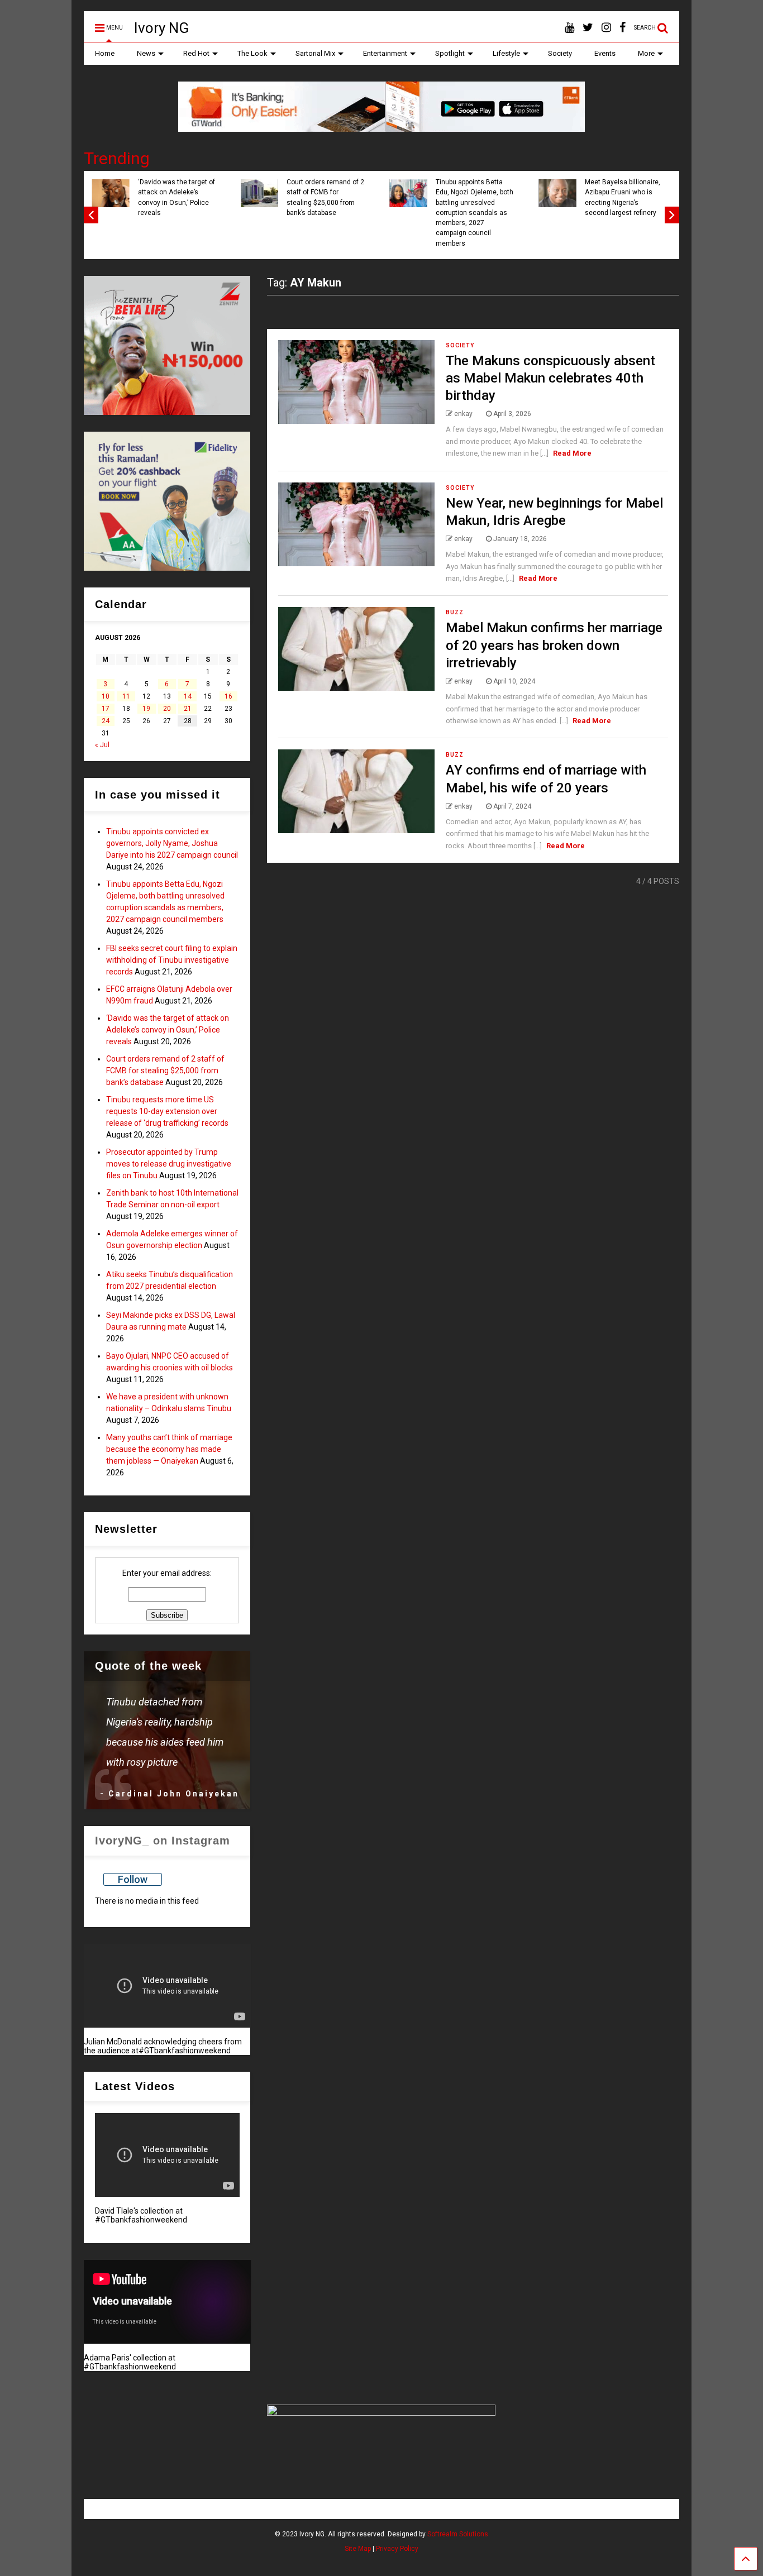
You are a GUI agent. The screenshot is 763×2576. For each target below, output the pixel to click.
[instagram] (606, 28)
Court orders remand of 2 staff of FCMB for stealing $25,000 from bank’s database (325, 197)
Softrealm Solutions (458, 2534)
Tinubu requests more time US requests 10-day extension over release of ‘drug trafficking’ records (167, 1111)
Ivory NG (161, 28)
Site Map (358, 2549)
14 (188, 696)
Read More (572, 453)
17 (106, 709)
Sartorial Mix (315, 53)
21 (188, 709)
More (646, 53)
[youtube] (569, 28)
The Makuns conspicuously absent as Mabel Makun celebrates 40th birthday (550, 378)
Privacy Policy (397, 2549)
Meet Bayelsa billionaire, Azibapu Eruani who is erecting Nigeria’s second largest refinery (623, 197)
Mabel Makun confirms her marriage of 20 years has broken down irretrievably (554, 645)
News (146, 53)
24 (106, 721)
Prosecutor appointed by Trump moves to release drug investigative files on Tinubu (169, 1164)
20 (167, 709)
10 (106, 696)
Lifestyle (506, 53)
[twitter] (588, 28)
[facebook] (623, 28)
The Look (252, 53)
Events (605, 53)
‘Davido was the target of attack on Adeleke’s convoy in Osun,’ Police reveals (177, 197)
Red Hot (196, 53)
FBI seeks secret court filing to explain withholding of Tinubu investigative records (172, 960)
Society (560, 53)
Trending (117, 158)
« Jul (102, 745)
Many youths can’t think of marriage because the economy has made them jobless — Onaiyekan (169, 1449)
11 (126, 696)
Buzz (455, 612)
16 (228, 696)
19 (146, 709)
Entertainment (385, 53)
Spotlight (450, 53)
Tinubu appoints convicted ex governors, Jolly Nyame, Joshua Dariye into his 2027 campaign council (172, 843)
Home (105, 53)
